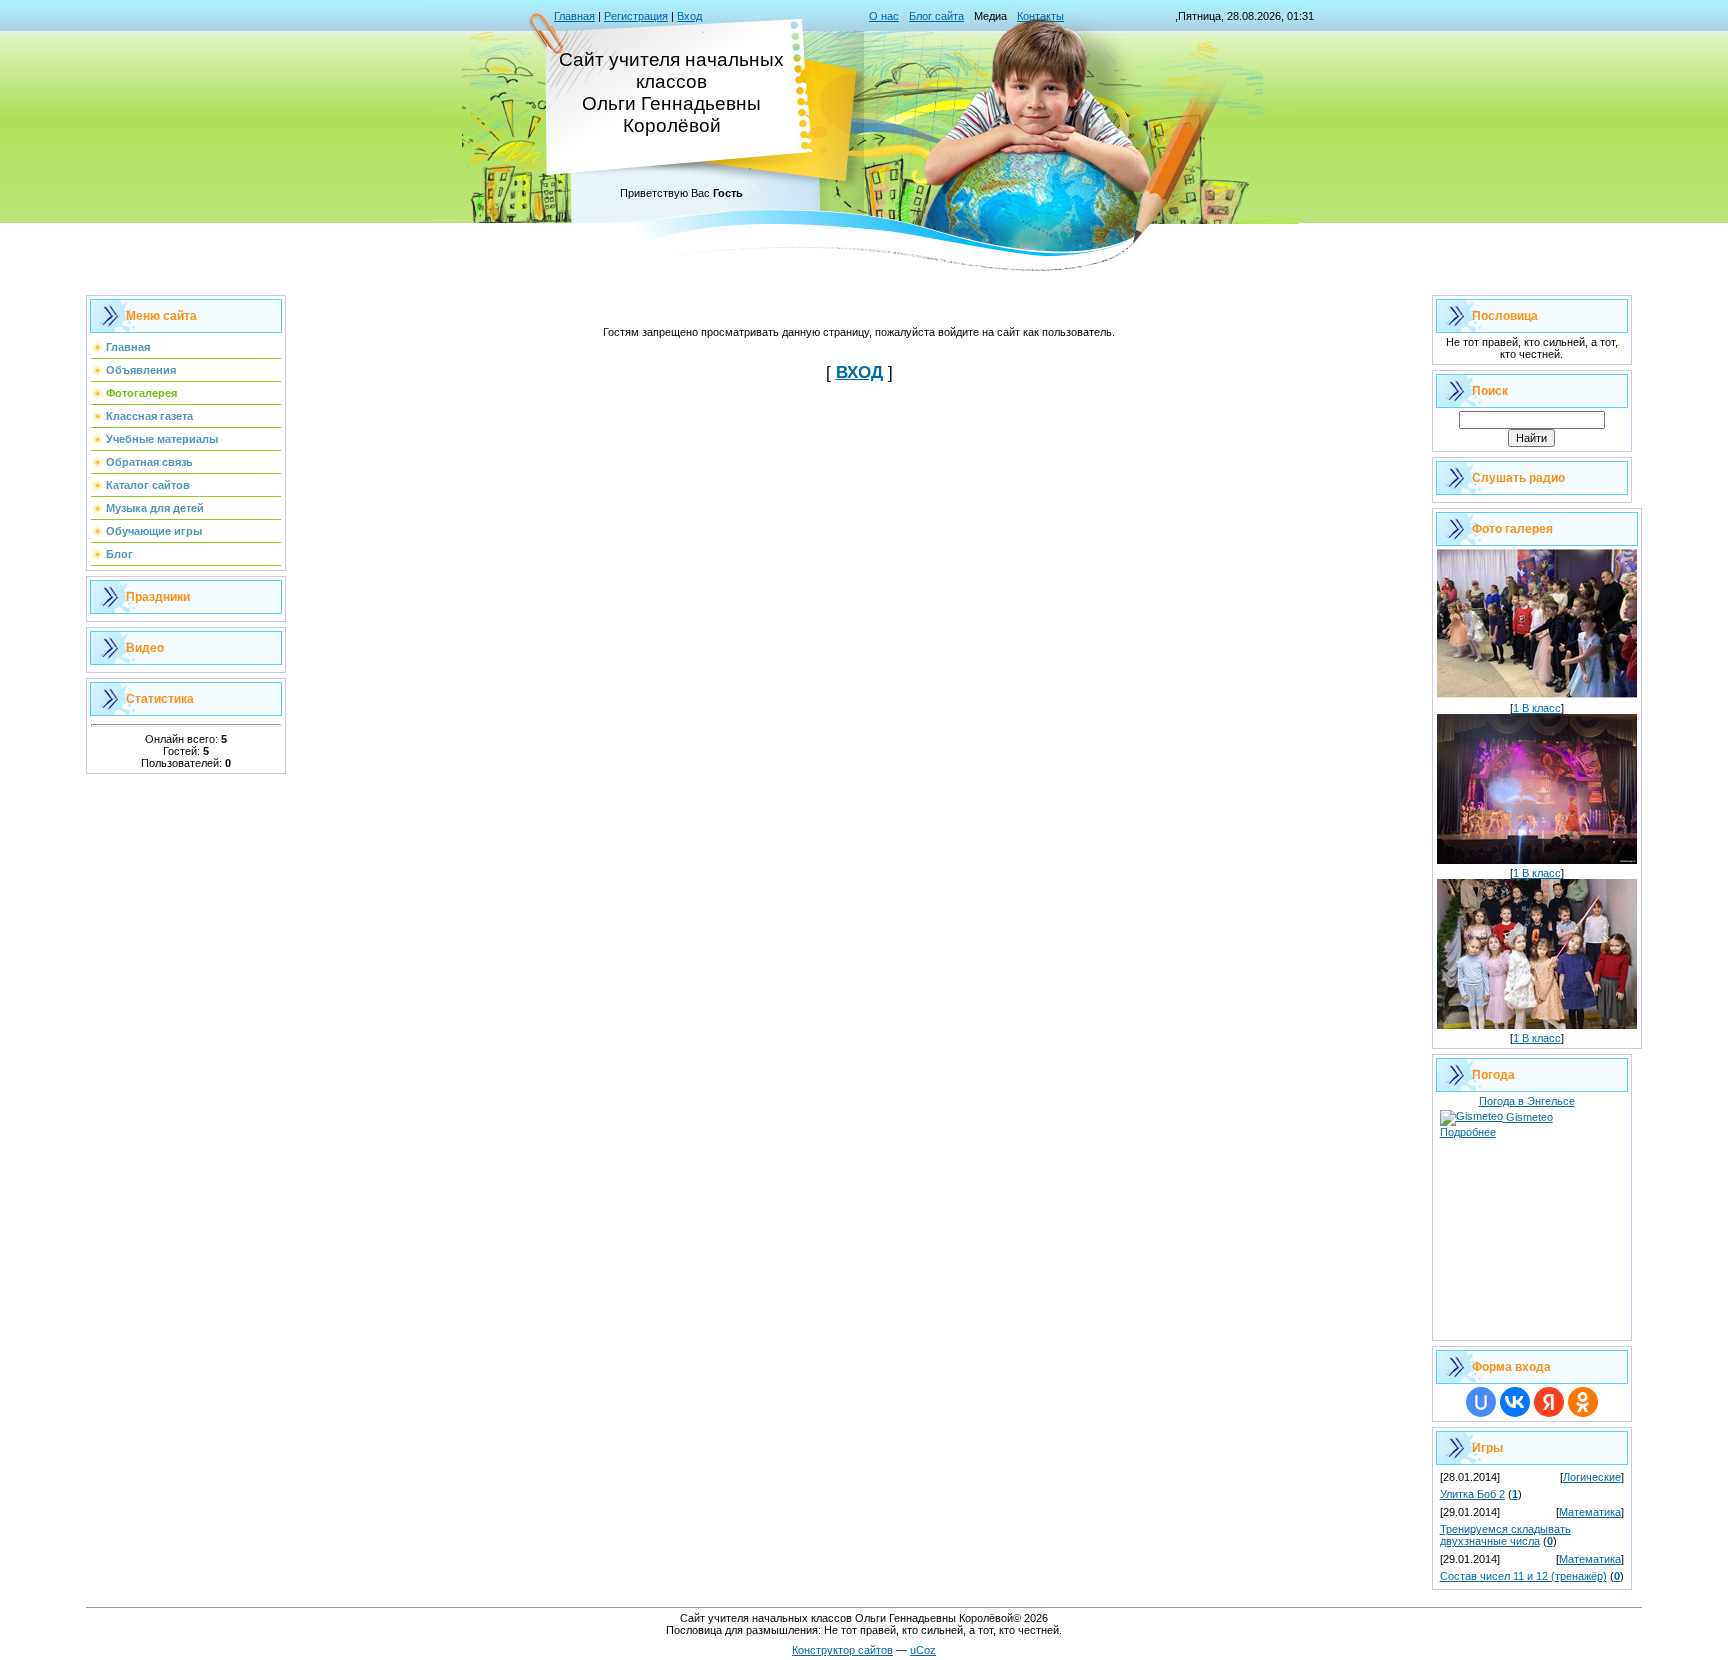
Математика (1590, 1512)
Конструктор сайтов (842, 1650)
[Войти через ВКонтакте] (1515, 1402)
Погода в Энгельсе (1527, 1101)
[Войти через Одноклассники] (1583, 1402)
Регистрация (636, 16)
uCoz (923, 1650)
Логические (1592, 1477)
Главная (574, 16)
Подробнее (1468, 1132)
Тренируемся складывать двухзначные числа (1505, 1535)
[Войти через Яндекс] (1549, 1402)
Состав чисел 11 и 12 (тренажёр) (1523, 1576)
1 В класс (1537, 708)
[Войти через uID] (1481, 1402)
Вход (689, 16)
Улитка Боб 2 (1472, 1494)
